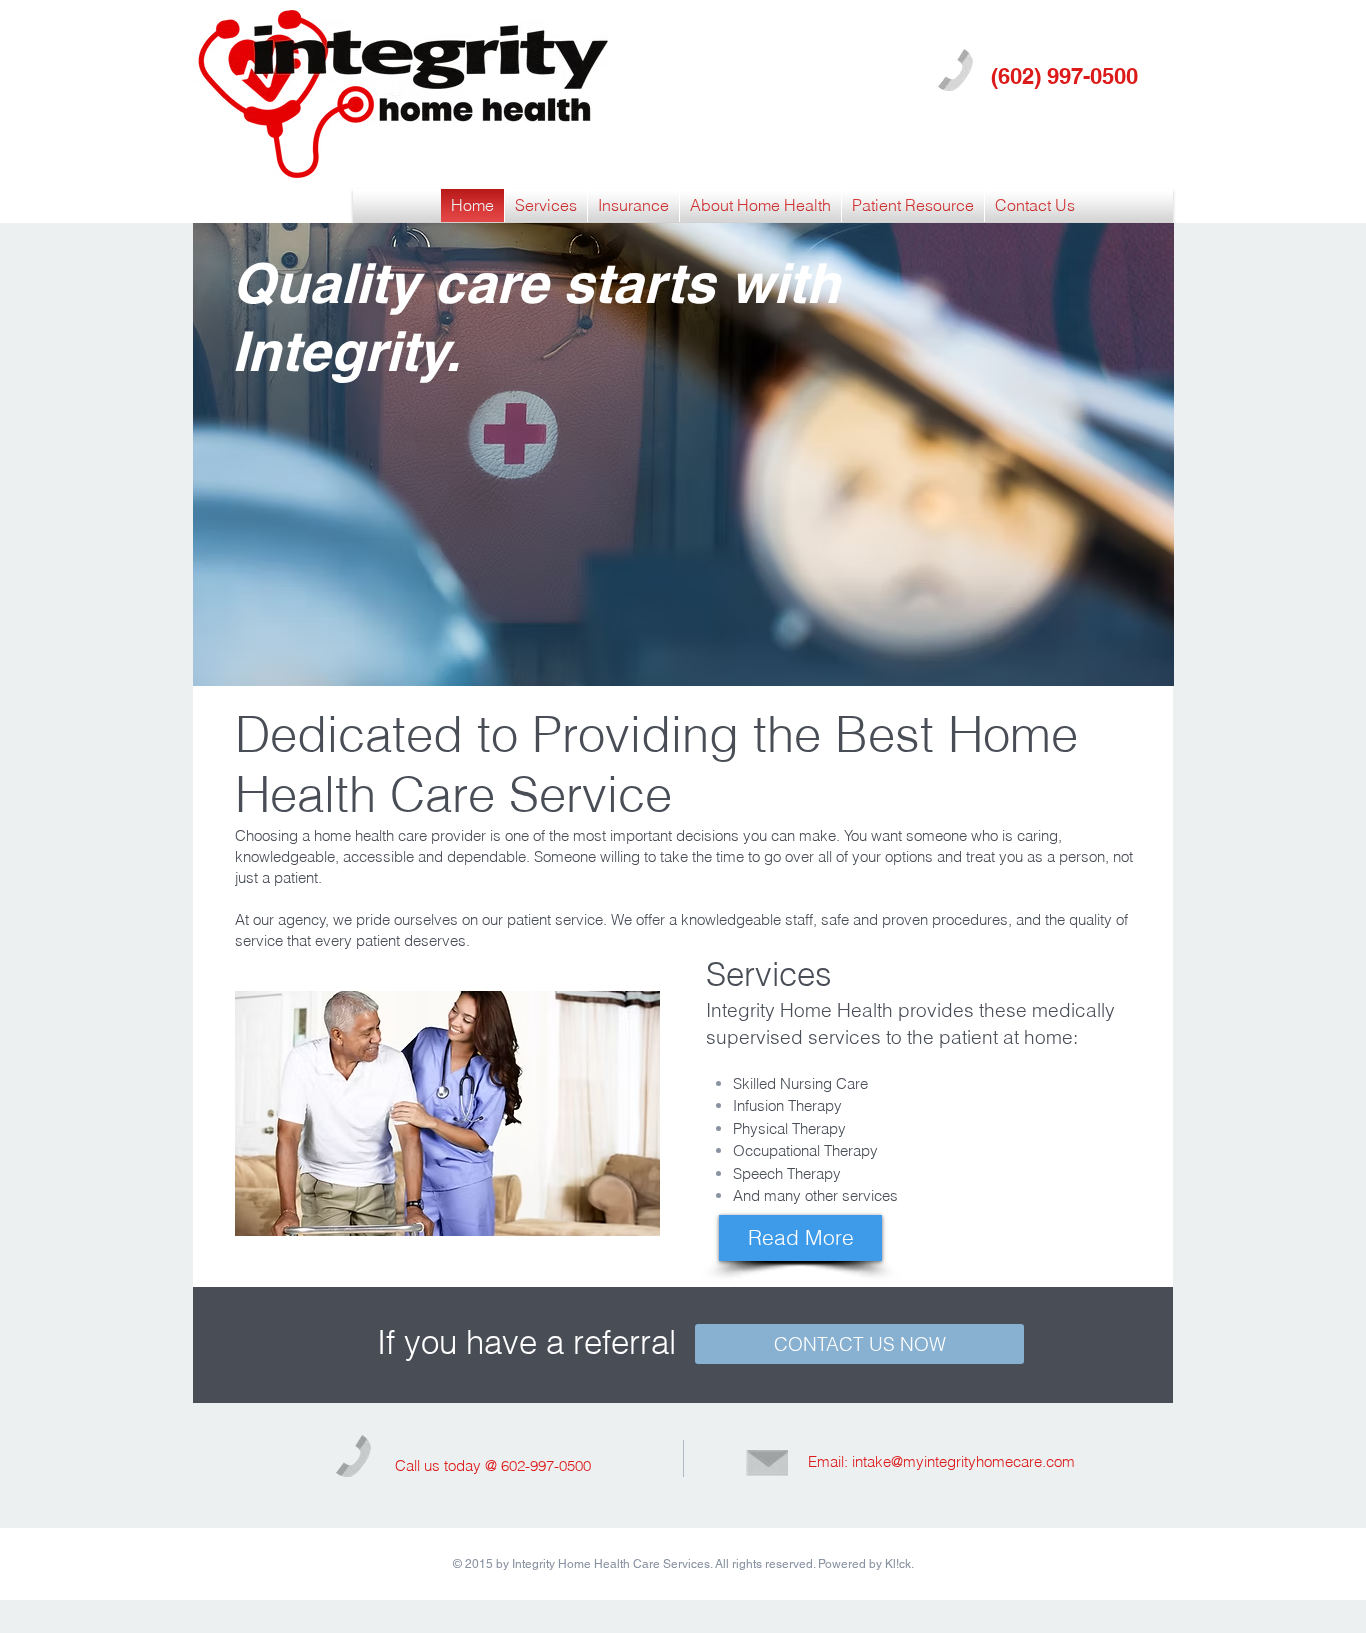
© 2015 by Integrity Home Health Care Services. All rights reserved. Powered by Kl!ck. (683, 1564)
